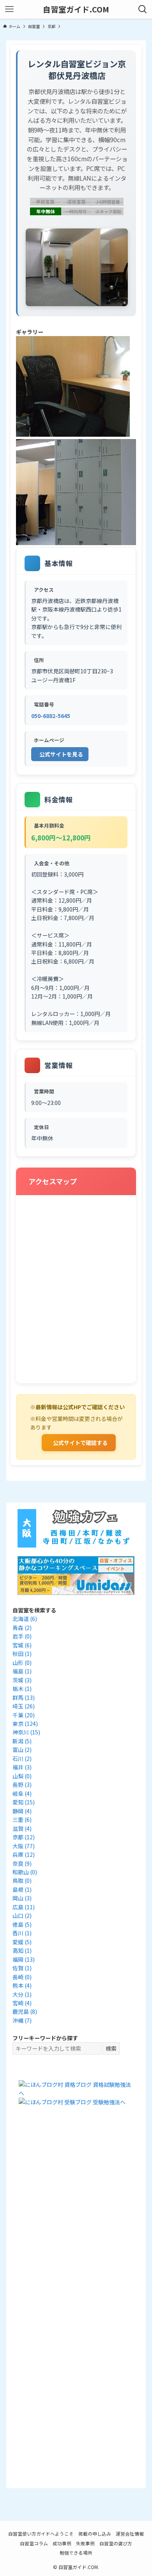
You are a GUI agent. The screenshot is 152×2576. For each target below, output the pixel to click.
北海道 (25, 1619)
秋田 (22, 1654)
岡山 (22, 1898)
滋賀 (22, 1828)
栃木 (22, 1689)
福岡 (24, 1959)
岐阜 (22, 1793)
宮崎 (22, 2003)
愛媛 (22, 1942)
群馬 (24, 1698)
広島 (24, 1907)
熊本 (22, 1985)
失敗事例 (85, 2543)
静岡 (22, 1811)
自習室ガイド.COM (76, 9)
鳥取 (22, 1881)
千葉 (24, 1715)
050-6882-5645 (51, 716)
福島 (22, 1671)
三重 (22, 1820)
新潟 (22, 1741)
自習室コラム (34, 2543)
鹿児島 (25, 2011)
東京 (25, 1724)
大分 (22, 1994)
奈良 (22, 1863)
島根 (22, 1889)
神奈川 (26, 1732)
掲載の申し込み (95, 2533)
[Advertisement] (76, 2214)
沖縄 (22, 2020)
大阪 (24, 1846)
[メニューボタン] (9, 9)
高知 (22, 1950)
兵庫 (24, 1854)
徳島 (22, 1924)
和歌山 (25, 1872)
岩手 (22, 1636)
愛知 (24, 1802)
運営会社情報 (130, 2533)
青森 (22, 1628)
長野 (22, 1785)
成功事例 (62, 2543)
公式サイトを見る (61, 754)
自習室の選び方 (116, 2543)
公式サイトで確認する (80, 1443)
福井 (22, 1767)
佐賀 (22, 1968)
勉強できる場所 (76, 2552)
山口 (22, 1915)
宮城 (22, 1645)
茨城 (22, 1680)
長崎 (22, 1977)
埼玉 (24, 1706)
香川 (22, 1933)
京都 (24, 1837)
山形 (22, 1663)
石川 (22, 1759)
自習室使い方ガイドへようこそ (41, 2533)
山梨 (22, 1776)
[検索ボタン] (143, 9)
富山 (22, 1750)
